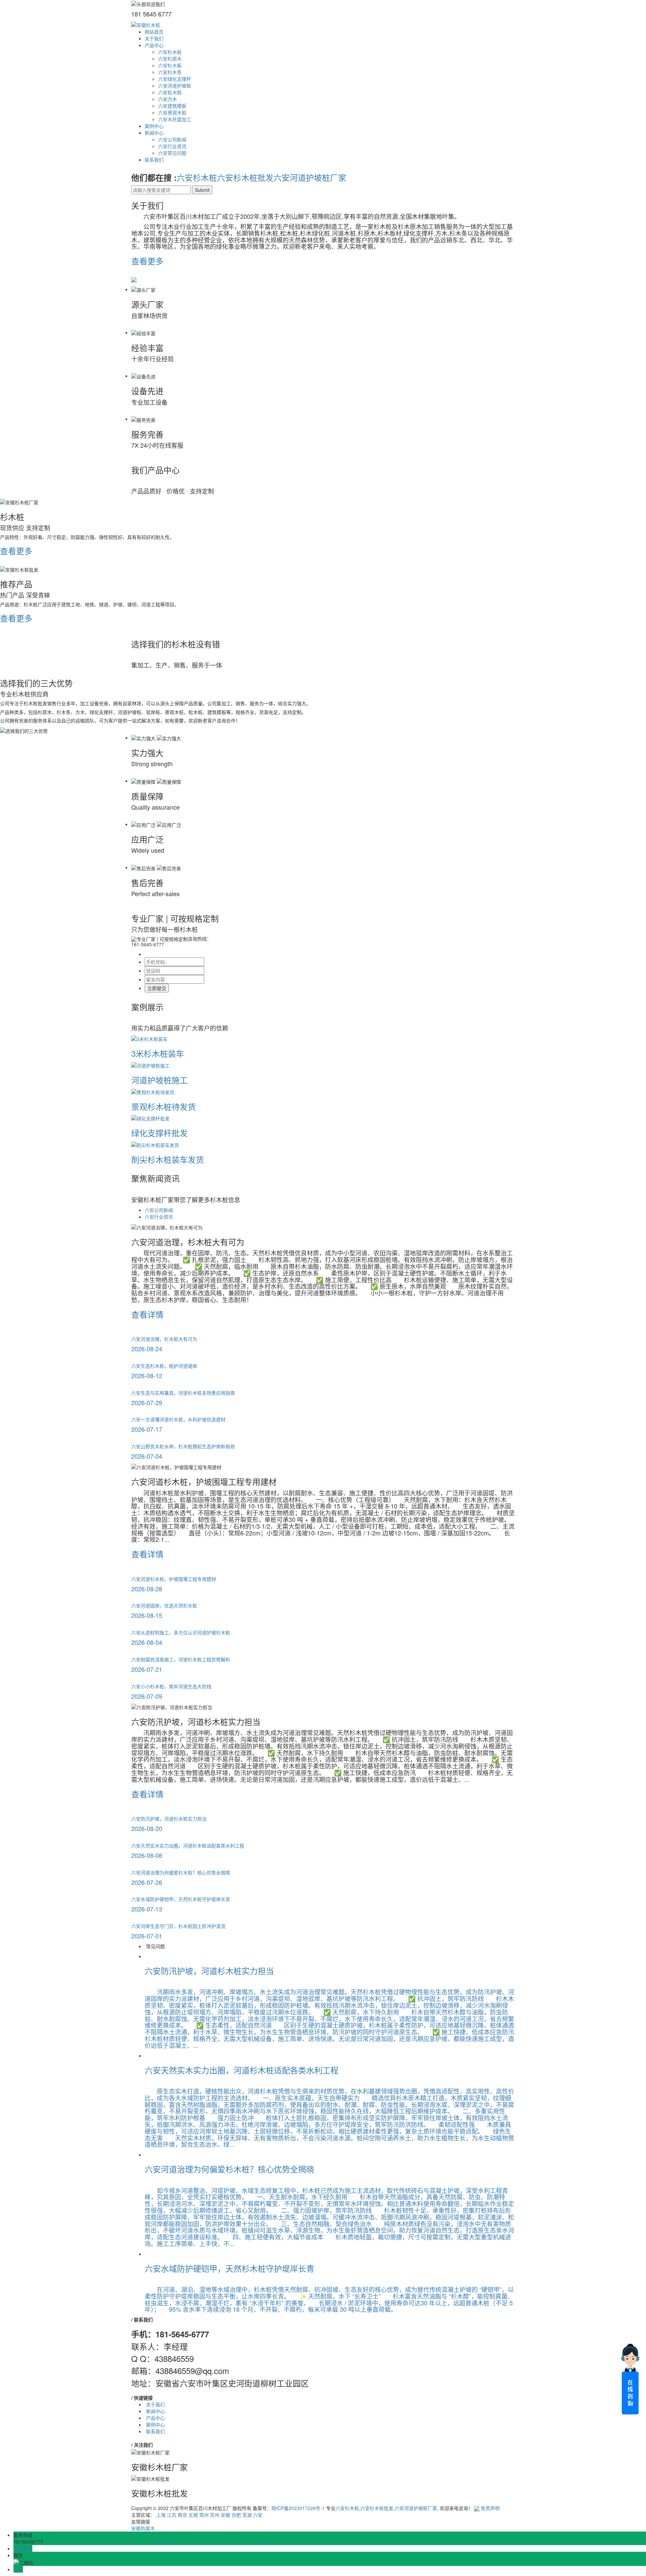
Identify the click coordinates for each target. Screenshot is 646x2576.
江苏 (172, 2515)
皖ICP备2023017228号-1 (298, 2508)
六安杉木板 (170, 65)
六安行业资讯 (172, 146)
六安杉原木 (170, 59)
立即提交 (157, 988)
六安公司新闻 (172, 139)
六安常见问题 (172, 153)
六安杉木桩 (170, 52)
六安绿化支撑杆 (175, 79)
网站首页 (154, 32)
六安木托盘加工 (175, 119)
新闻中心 (154, 133)
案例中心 (154, 126)
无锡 (193, 2515)
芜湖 (247, 2515)
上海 (161, 2515)
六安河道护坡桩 (175, 86)
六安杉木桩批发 (245, 177)
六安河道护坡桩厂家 (310, 177)
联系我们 (154, 160)
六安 (258, 2515)
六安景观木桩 (172, 112)
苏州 (215, 2515)
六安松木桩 (170, 92)
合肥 (236, 2515)
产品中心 (154, 45)
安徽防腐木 (143, 2528)
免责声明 (490, 2508)
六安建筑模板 (172, 106)
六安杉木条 (170, 72)
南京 (182, 2515)
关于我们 (154, 38)
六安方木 (168, 99)
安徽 (225, 2515)
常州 (204, 2515)
